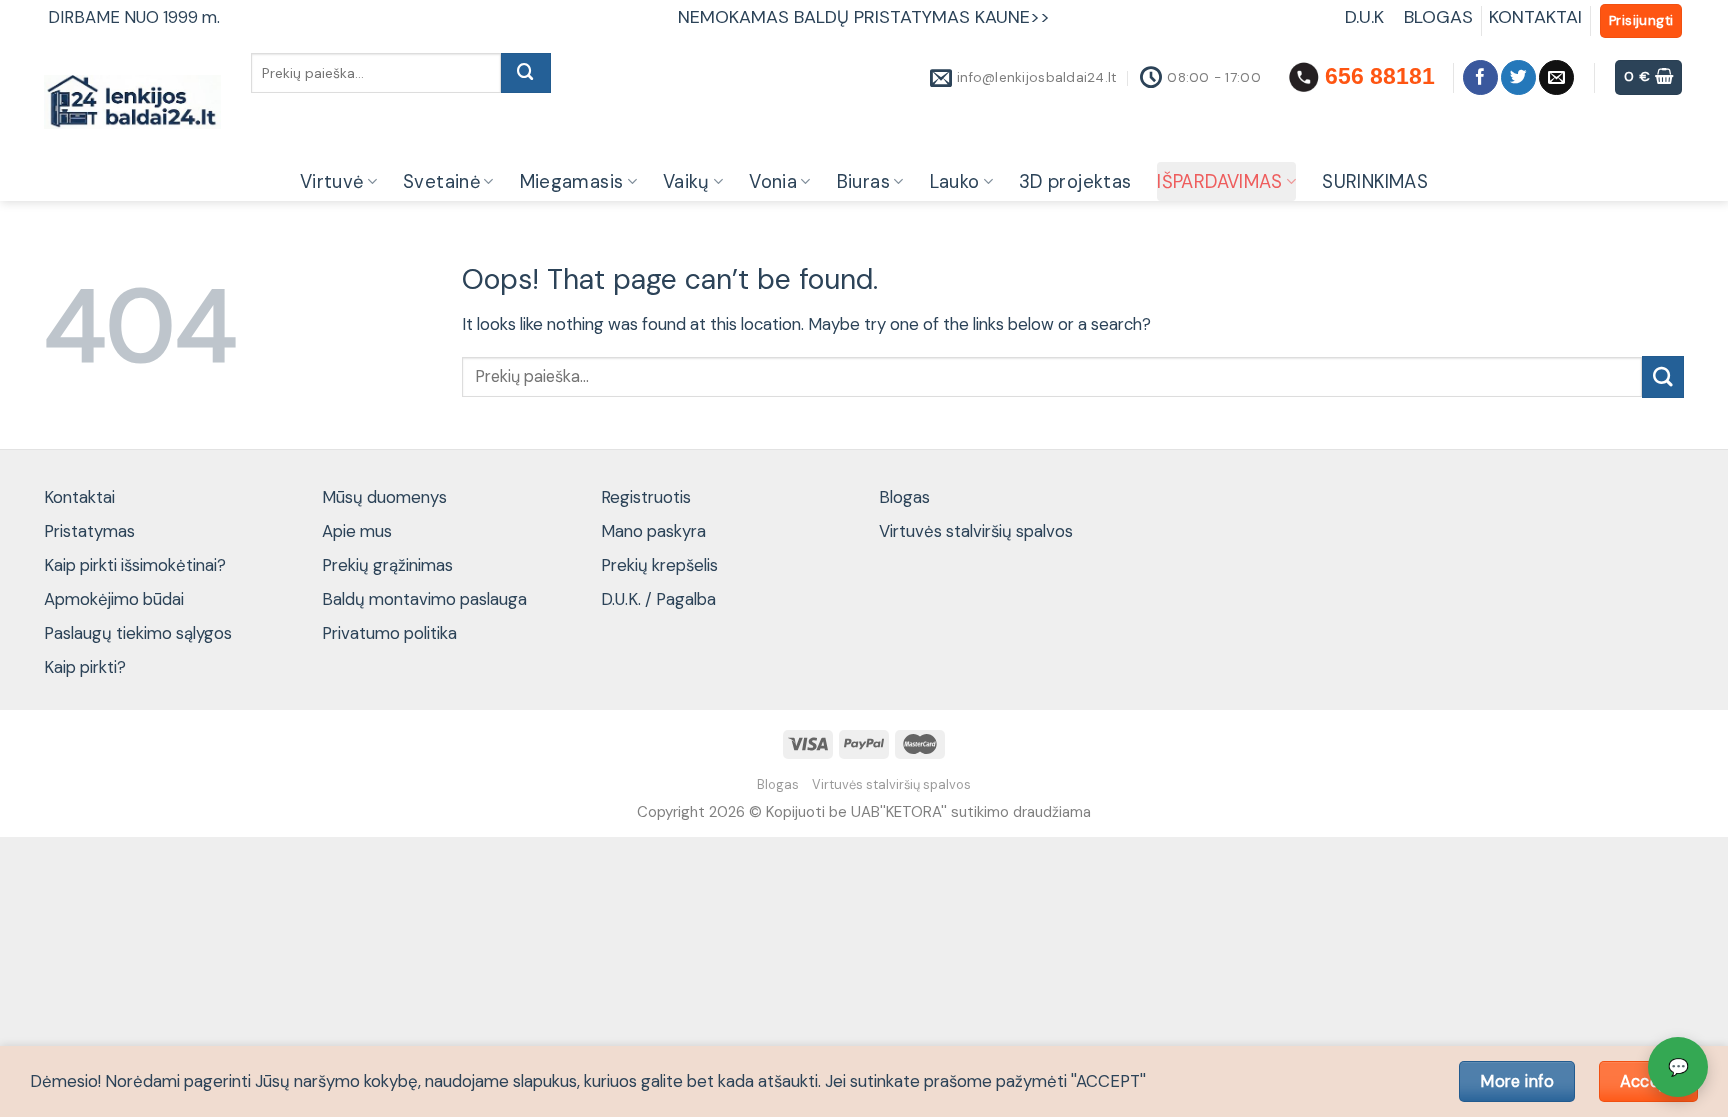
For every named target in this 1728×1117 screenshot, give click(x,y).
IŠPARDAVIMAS (1219, 182)
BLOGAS (1438, 17)
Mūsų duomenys (384, 497)
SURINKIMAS (1375, 182)
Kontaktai (79, 497)
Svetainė (441, 182)
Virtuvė (332, 182)
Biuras (863, 182)
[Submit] (526, 73)
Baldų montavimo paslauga (424, 599)
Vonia (773, 182)
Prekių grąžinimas (387, 565)
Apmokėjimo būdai (114, 599)
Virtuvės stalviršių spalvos (976, 531)
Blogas (904, 497)
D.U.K (1367, 17)
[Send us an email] (1556, 77)
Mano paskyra (653, 531)
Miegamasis (572, 182)
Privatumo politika (389, 633)
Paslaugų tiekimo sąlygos (138, 633)
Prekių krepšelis (659, 565)
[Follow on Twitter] (1518, 77)
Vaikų (686, 182)
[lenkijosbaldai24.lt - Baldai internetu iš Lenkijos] (132, 102)
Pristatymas (89, 531)
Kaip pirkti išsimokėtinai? (135, 565)
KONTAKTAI (1535, 17)
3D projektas (1075, 182)
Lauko (955, 182)
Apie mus (357, 531)
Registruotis (646, 497)
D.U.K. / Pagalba (658, 599)
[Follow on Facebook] (1480, 77)
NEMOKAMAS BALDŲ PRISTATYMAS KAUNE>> (864, 17)
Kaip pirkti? (85, 667)
